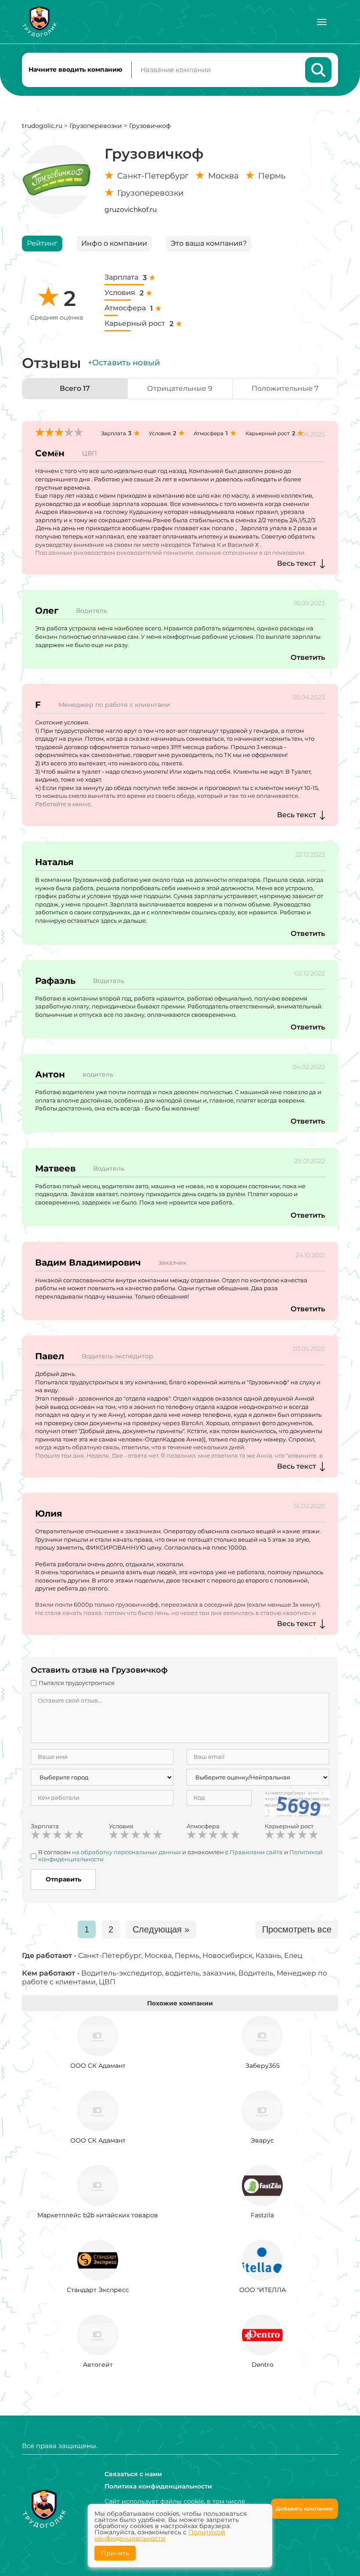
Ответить (308, 657)
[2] (47, 1835)
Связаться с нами (133, 2474)
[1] (36, 1835)
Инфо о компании (114, 243)
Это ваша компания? (209, 243)
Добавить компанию (304, 2509)
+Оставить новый (124, 363)
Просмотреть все (297, 1929)
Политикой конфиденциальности (160, 2535)
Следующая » (161, 1929)
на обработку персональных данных (126, 1852)
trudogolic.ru (42, 126)
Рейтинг (42, 243)
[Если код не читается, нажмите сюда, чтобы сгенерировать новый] (297, 1802)
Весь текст (297, 563)
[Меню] (322, 22)
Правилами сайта (256, 1852)
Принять (115, 2553)
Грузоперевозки (96, 126)
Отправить (63, 1879)
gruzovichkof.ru (131, 209)
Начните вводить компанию (76, 69)
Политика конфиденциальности (158, 2486)
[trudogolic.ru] (40, 22)
